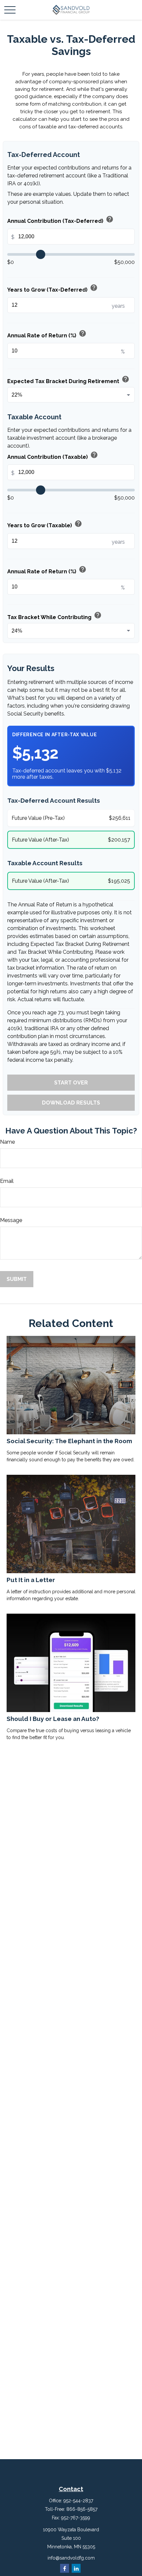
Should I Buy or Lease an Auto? (53, 1719)
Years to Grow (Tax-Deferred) (53, 288)
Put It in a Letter (31, 1580)
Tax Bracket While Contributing (54, 616)
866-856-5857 (82, 2509)
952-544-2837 (78, 2501)
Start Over (71, 1083)
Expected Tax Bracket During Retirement (68, 380)
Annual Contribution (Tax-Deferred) (60, 220)
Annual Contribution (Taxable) (53, 455)
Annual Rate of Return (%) (47, 334)
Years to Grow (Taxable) (45, 524)
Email (7, 1181)
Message (11, 1220)
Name (7, 1142)
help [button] (110, 219)
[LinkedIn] (76, 2568)
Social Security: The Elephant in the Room (69, 1441)
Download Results (71, 1103)
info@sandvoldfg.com (71, 2558)
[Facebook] (65, 2568)
